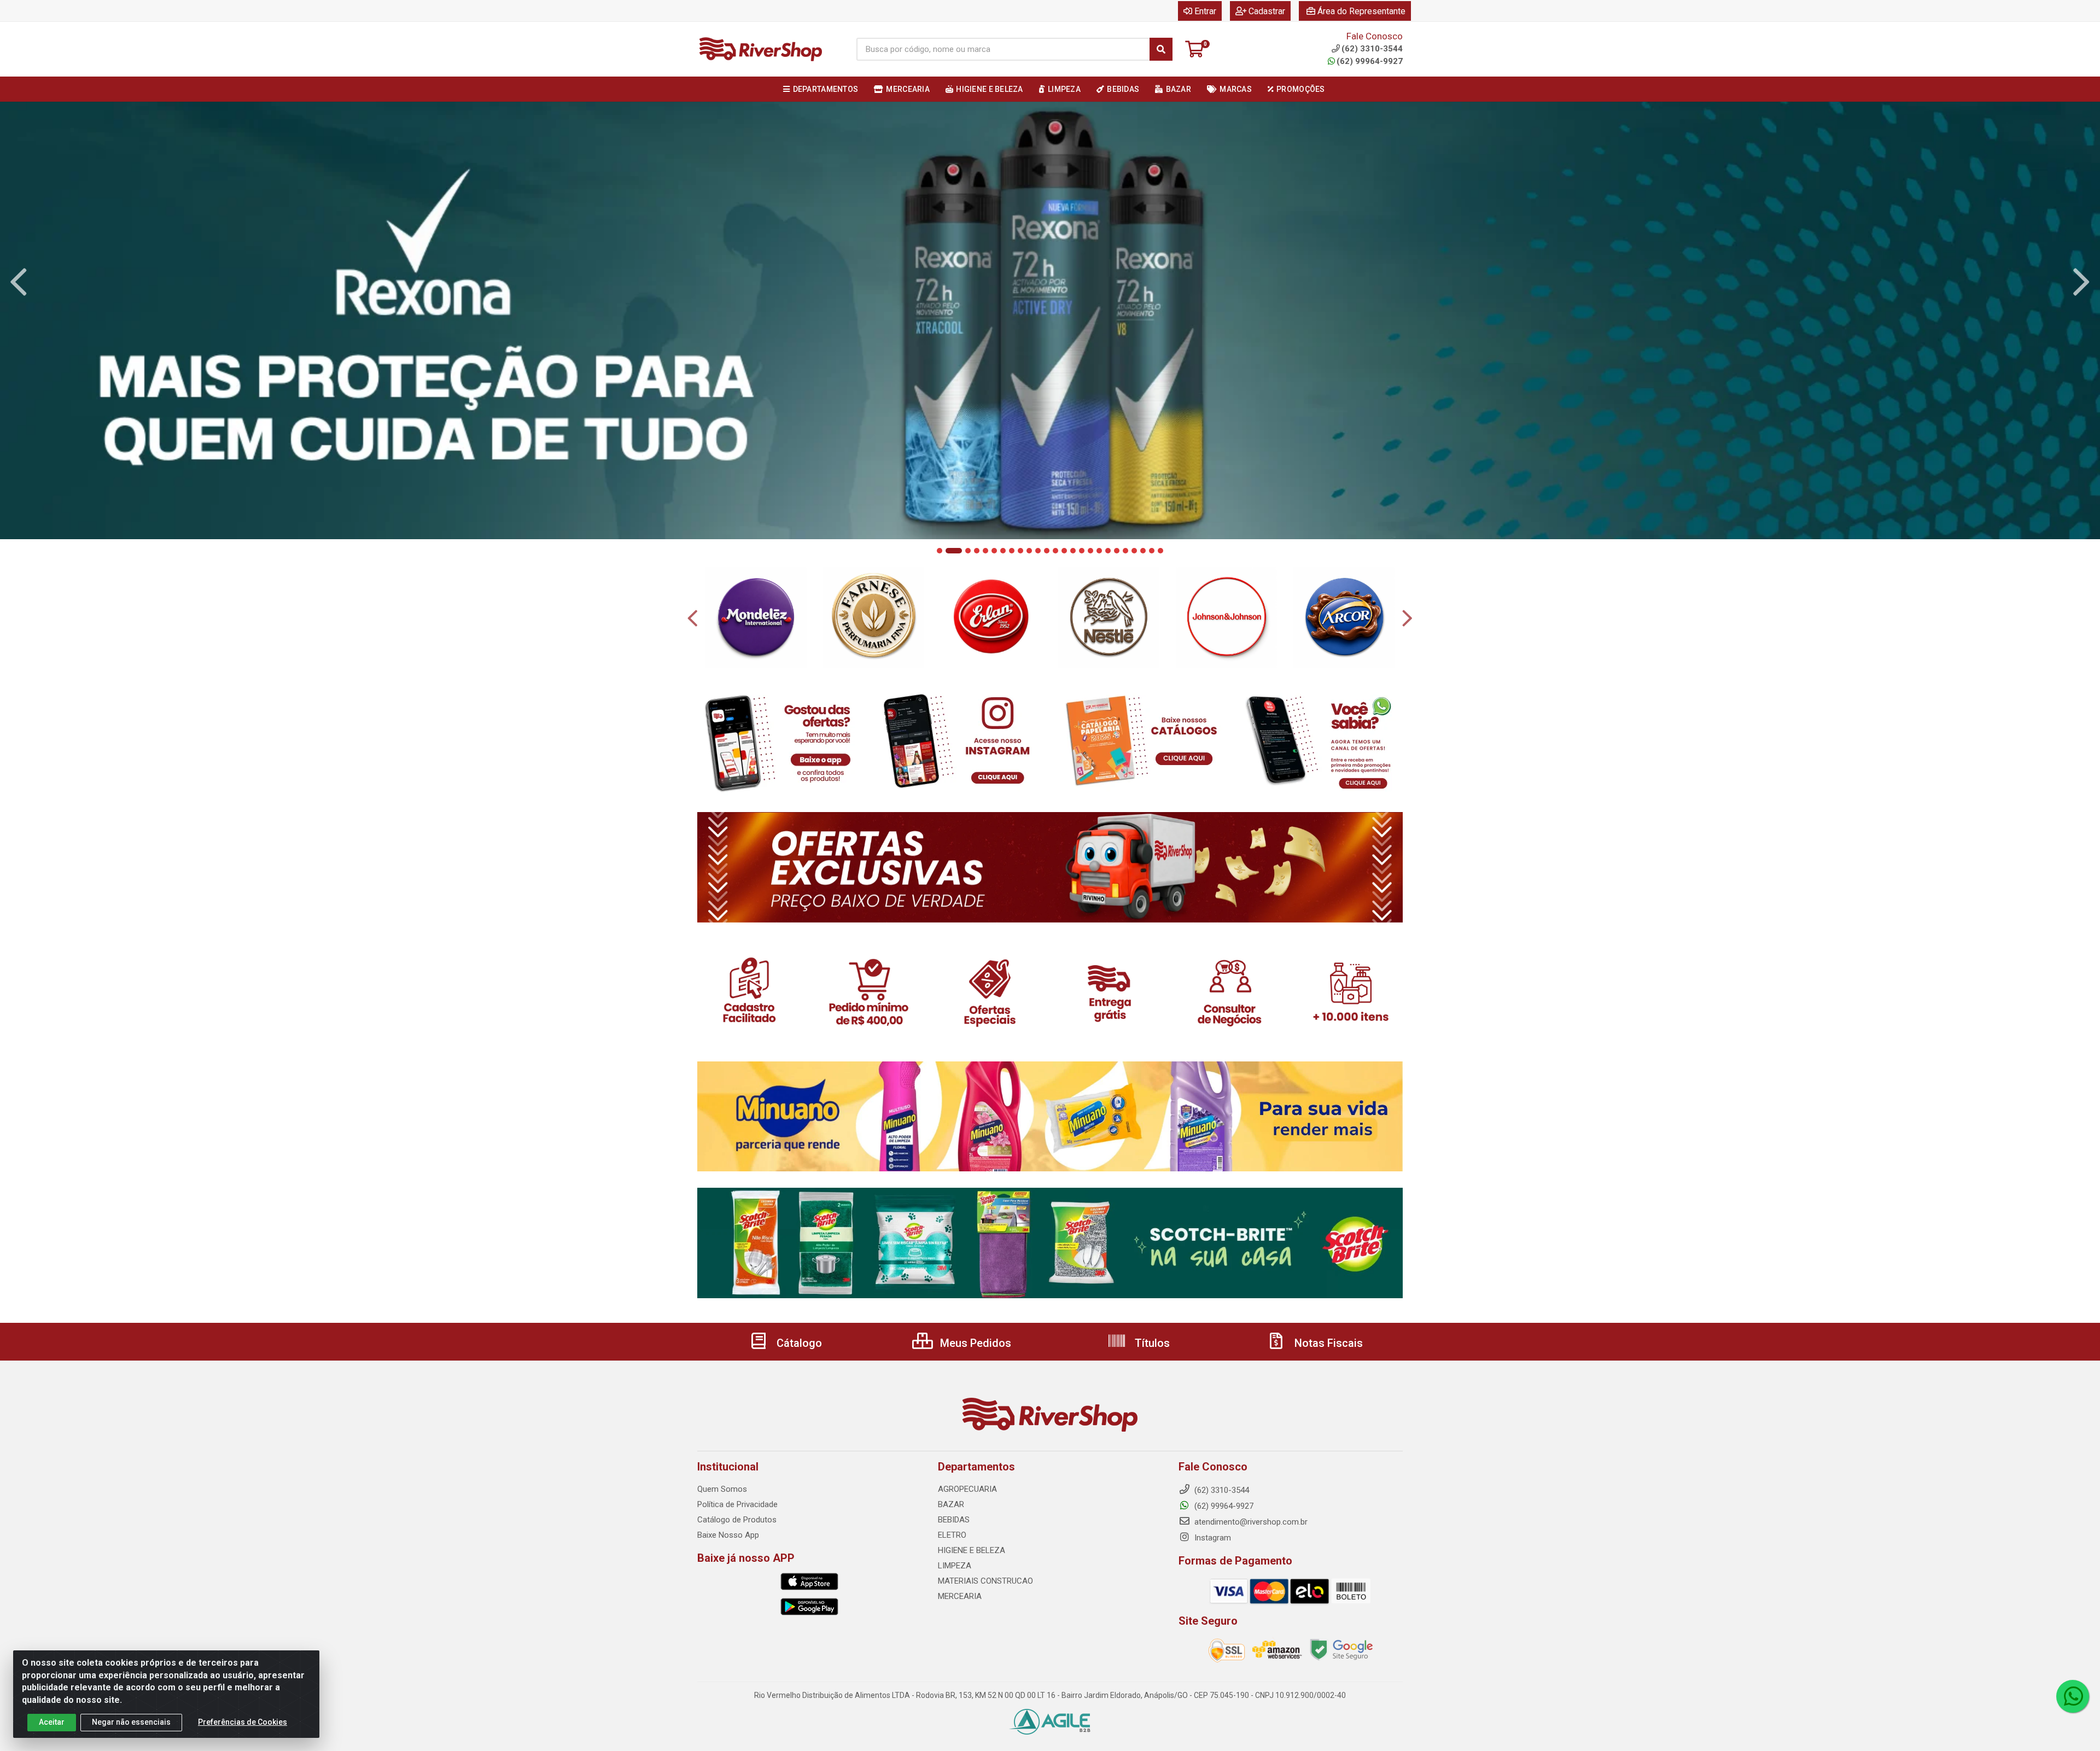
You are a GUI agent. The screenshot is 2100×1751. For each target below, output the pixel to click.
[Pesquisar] (1161, 49)
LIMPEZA (955, 1566)
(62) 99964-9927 (1370, 61)
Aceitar (52, 1722)
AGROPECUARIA (967, 1489)
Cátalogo (798, 1343)
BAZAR (951, 1504)
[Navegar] (19, 282)
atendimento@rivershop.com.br (1250, 1522)
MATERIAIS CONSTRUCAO (985, 1581)
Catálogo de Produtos (737, 1520)
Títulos (1151, 1343)
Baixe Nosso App (728, 1535)
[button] (940, 551)
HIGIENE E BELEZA (972, 1550)
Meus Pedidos (974, 1343)
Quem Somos (722, 1489)
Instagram (1212, 1538)
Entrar (1205, 11)
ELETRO (952, 1535)
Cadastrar (1267, 11)
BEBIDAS (954, 1520)
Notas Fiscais (1327, 1343)
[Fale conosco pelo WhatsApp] (2073, 1696)
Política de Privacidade (737, 1504)
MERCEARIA (960, 1596)
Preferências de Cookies (243, 1722)
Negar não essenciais (131, 1722)
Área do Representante (1361, 11)
